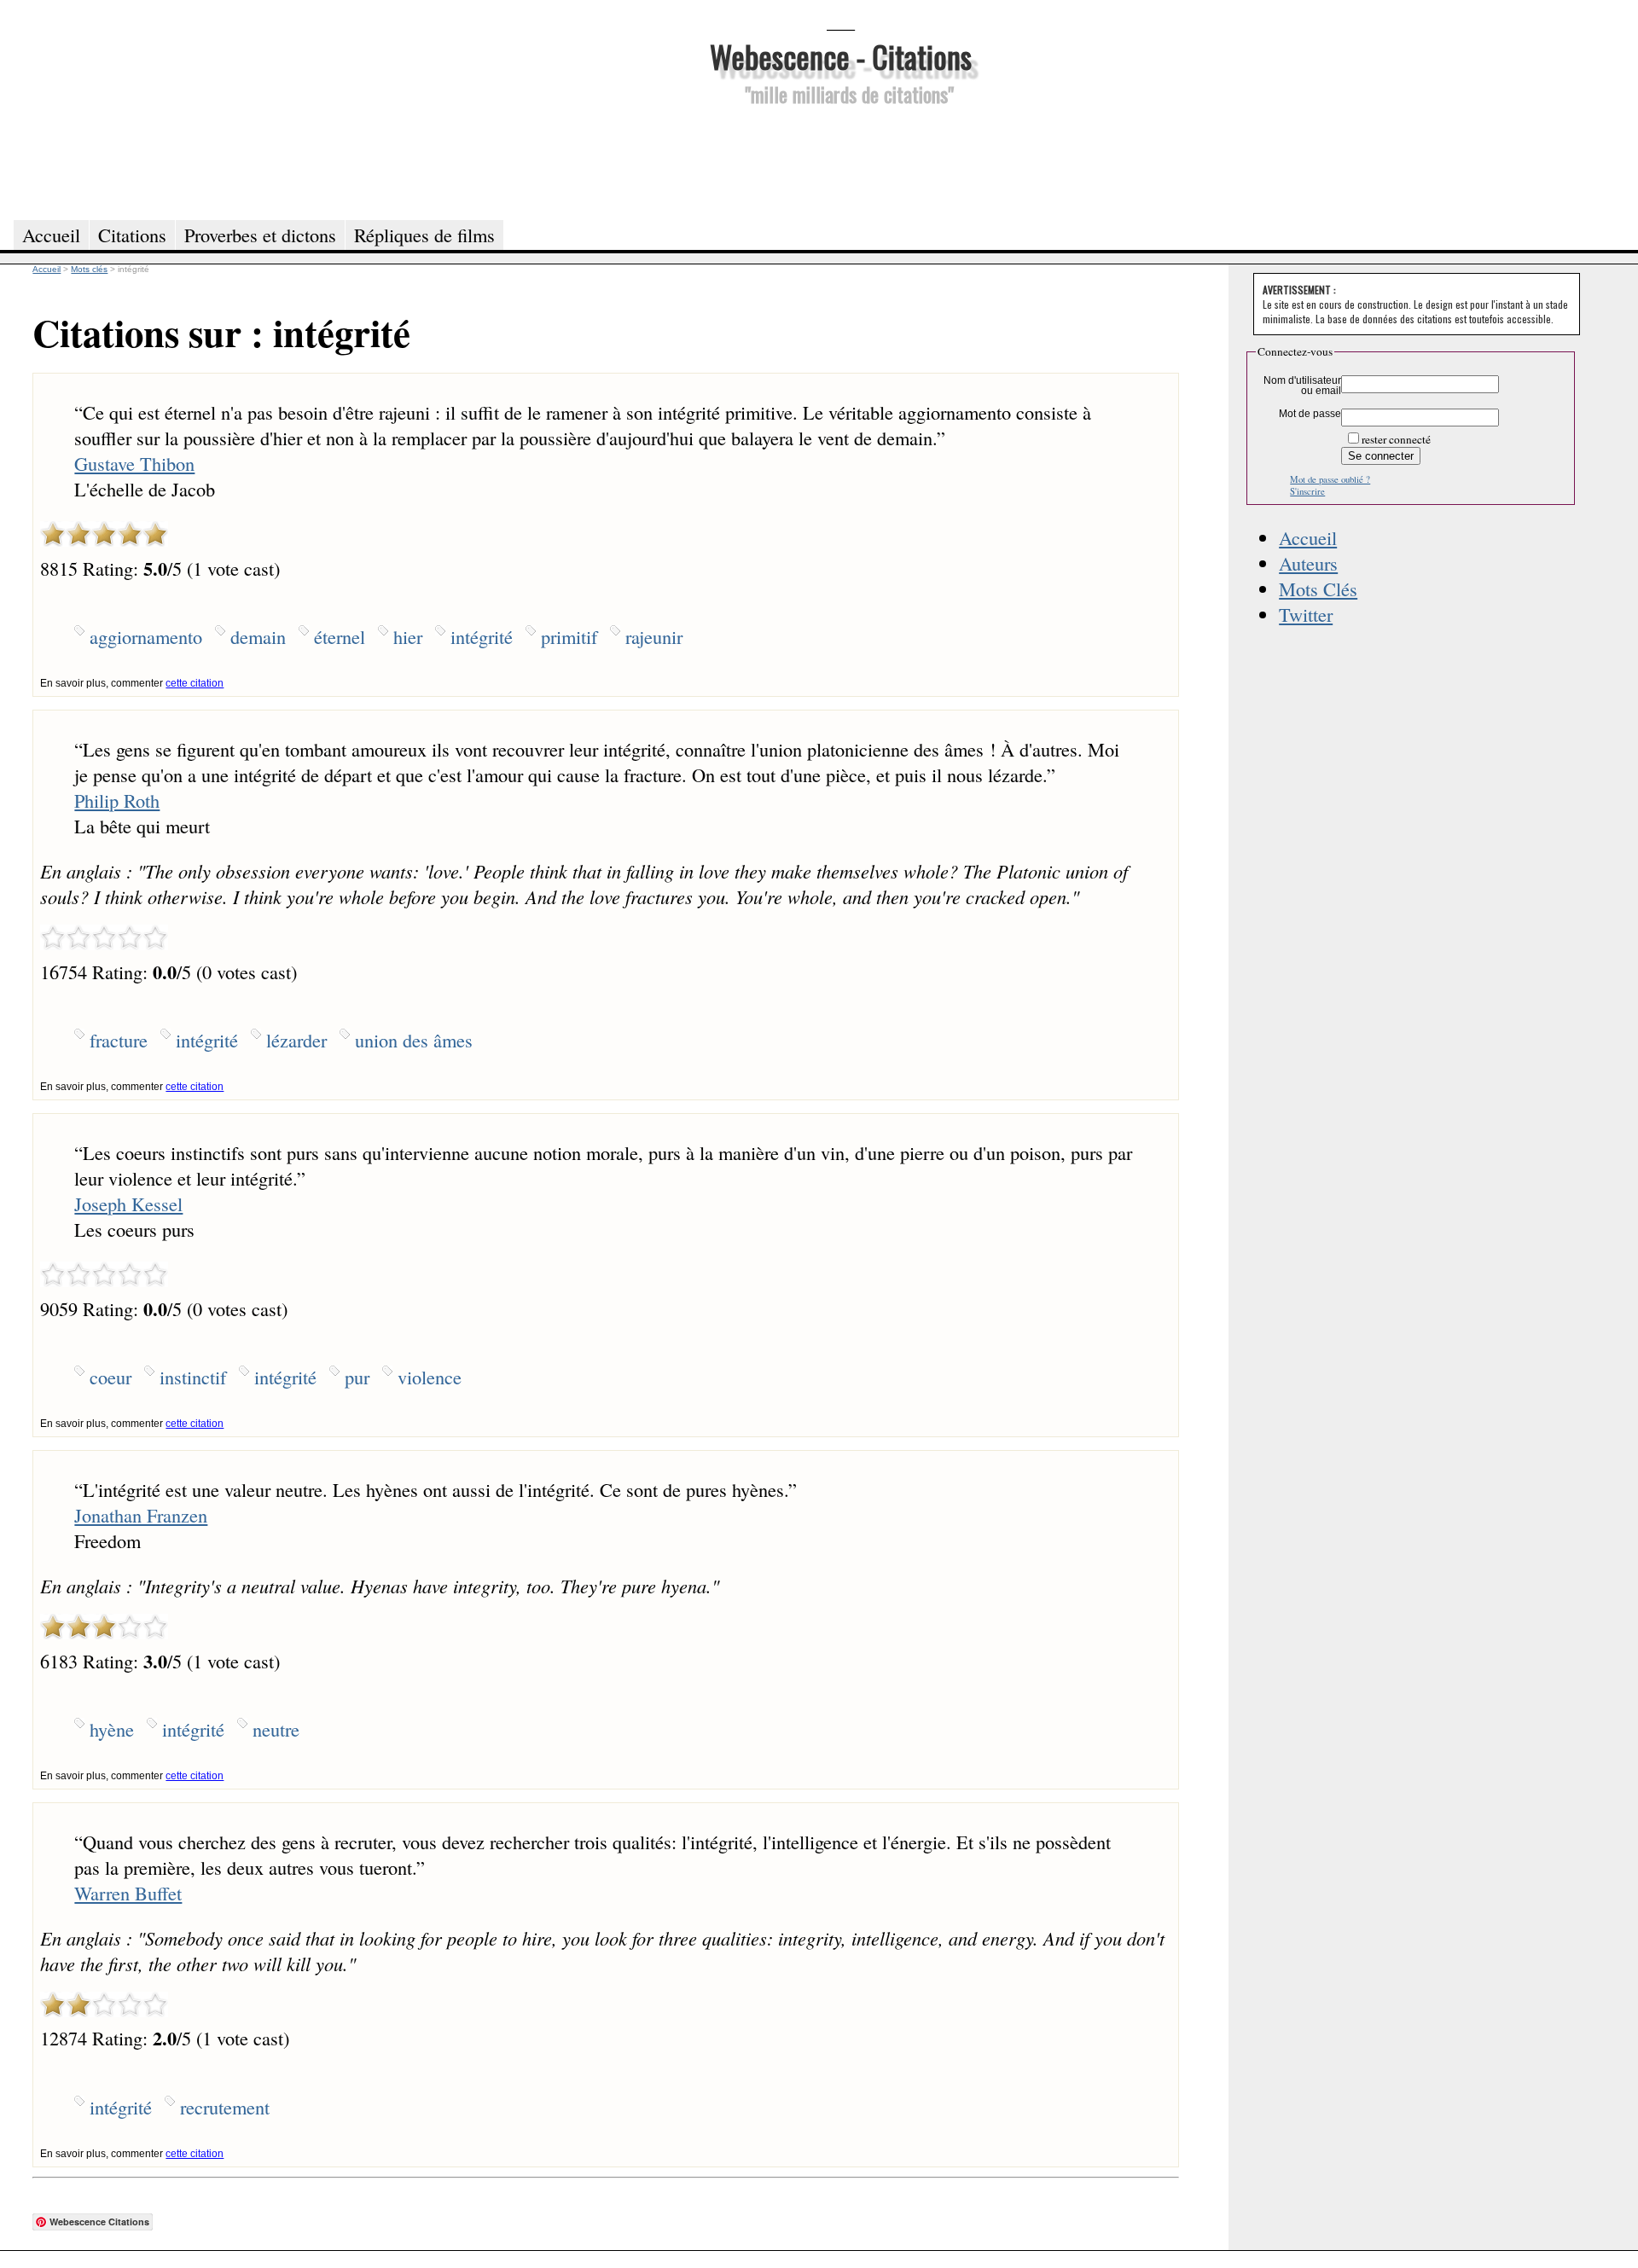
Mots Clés (1318, 589)
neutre (276, 1729)
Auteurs (1308, 563)
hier (408, 636)
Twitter (1306, 614)
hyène (112, 1729)
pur (357, 1377)
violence (430, 1377)
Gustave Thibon (134, 463)
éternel (340, 636)
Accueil (1308, 537)
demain (258, 636)
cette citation (195, 683)
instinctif (193, 1377)
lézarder (296, 1040)
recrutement (225, 2107)
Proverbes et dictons (260, 235)
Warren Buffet (128, 1893)
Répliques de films (424, 235)
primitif (569, 636)
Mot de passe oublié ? (1330, 479)
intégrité (482, 636)
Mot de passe (1310, 414)
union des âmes (414, 1040)
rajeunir (654, 636)
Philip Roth (117, 800)
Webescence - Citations (841, 56)
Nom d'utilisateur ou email (1302, 386)
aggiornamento (146, 636)
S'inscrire (1307, 491)
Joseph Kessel (128, 1204)
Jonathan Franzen (141, 1515)
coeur (110, 1377)
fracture (119, 1040)
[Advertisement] (840, 160)
